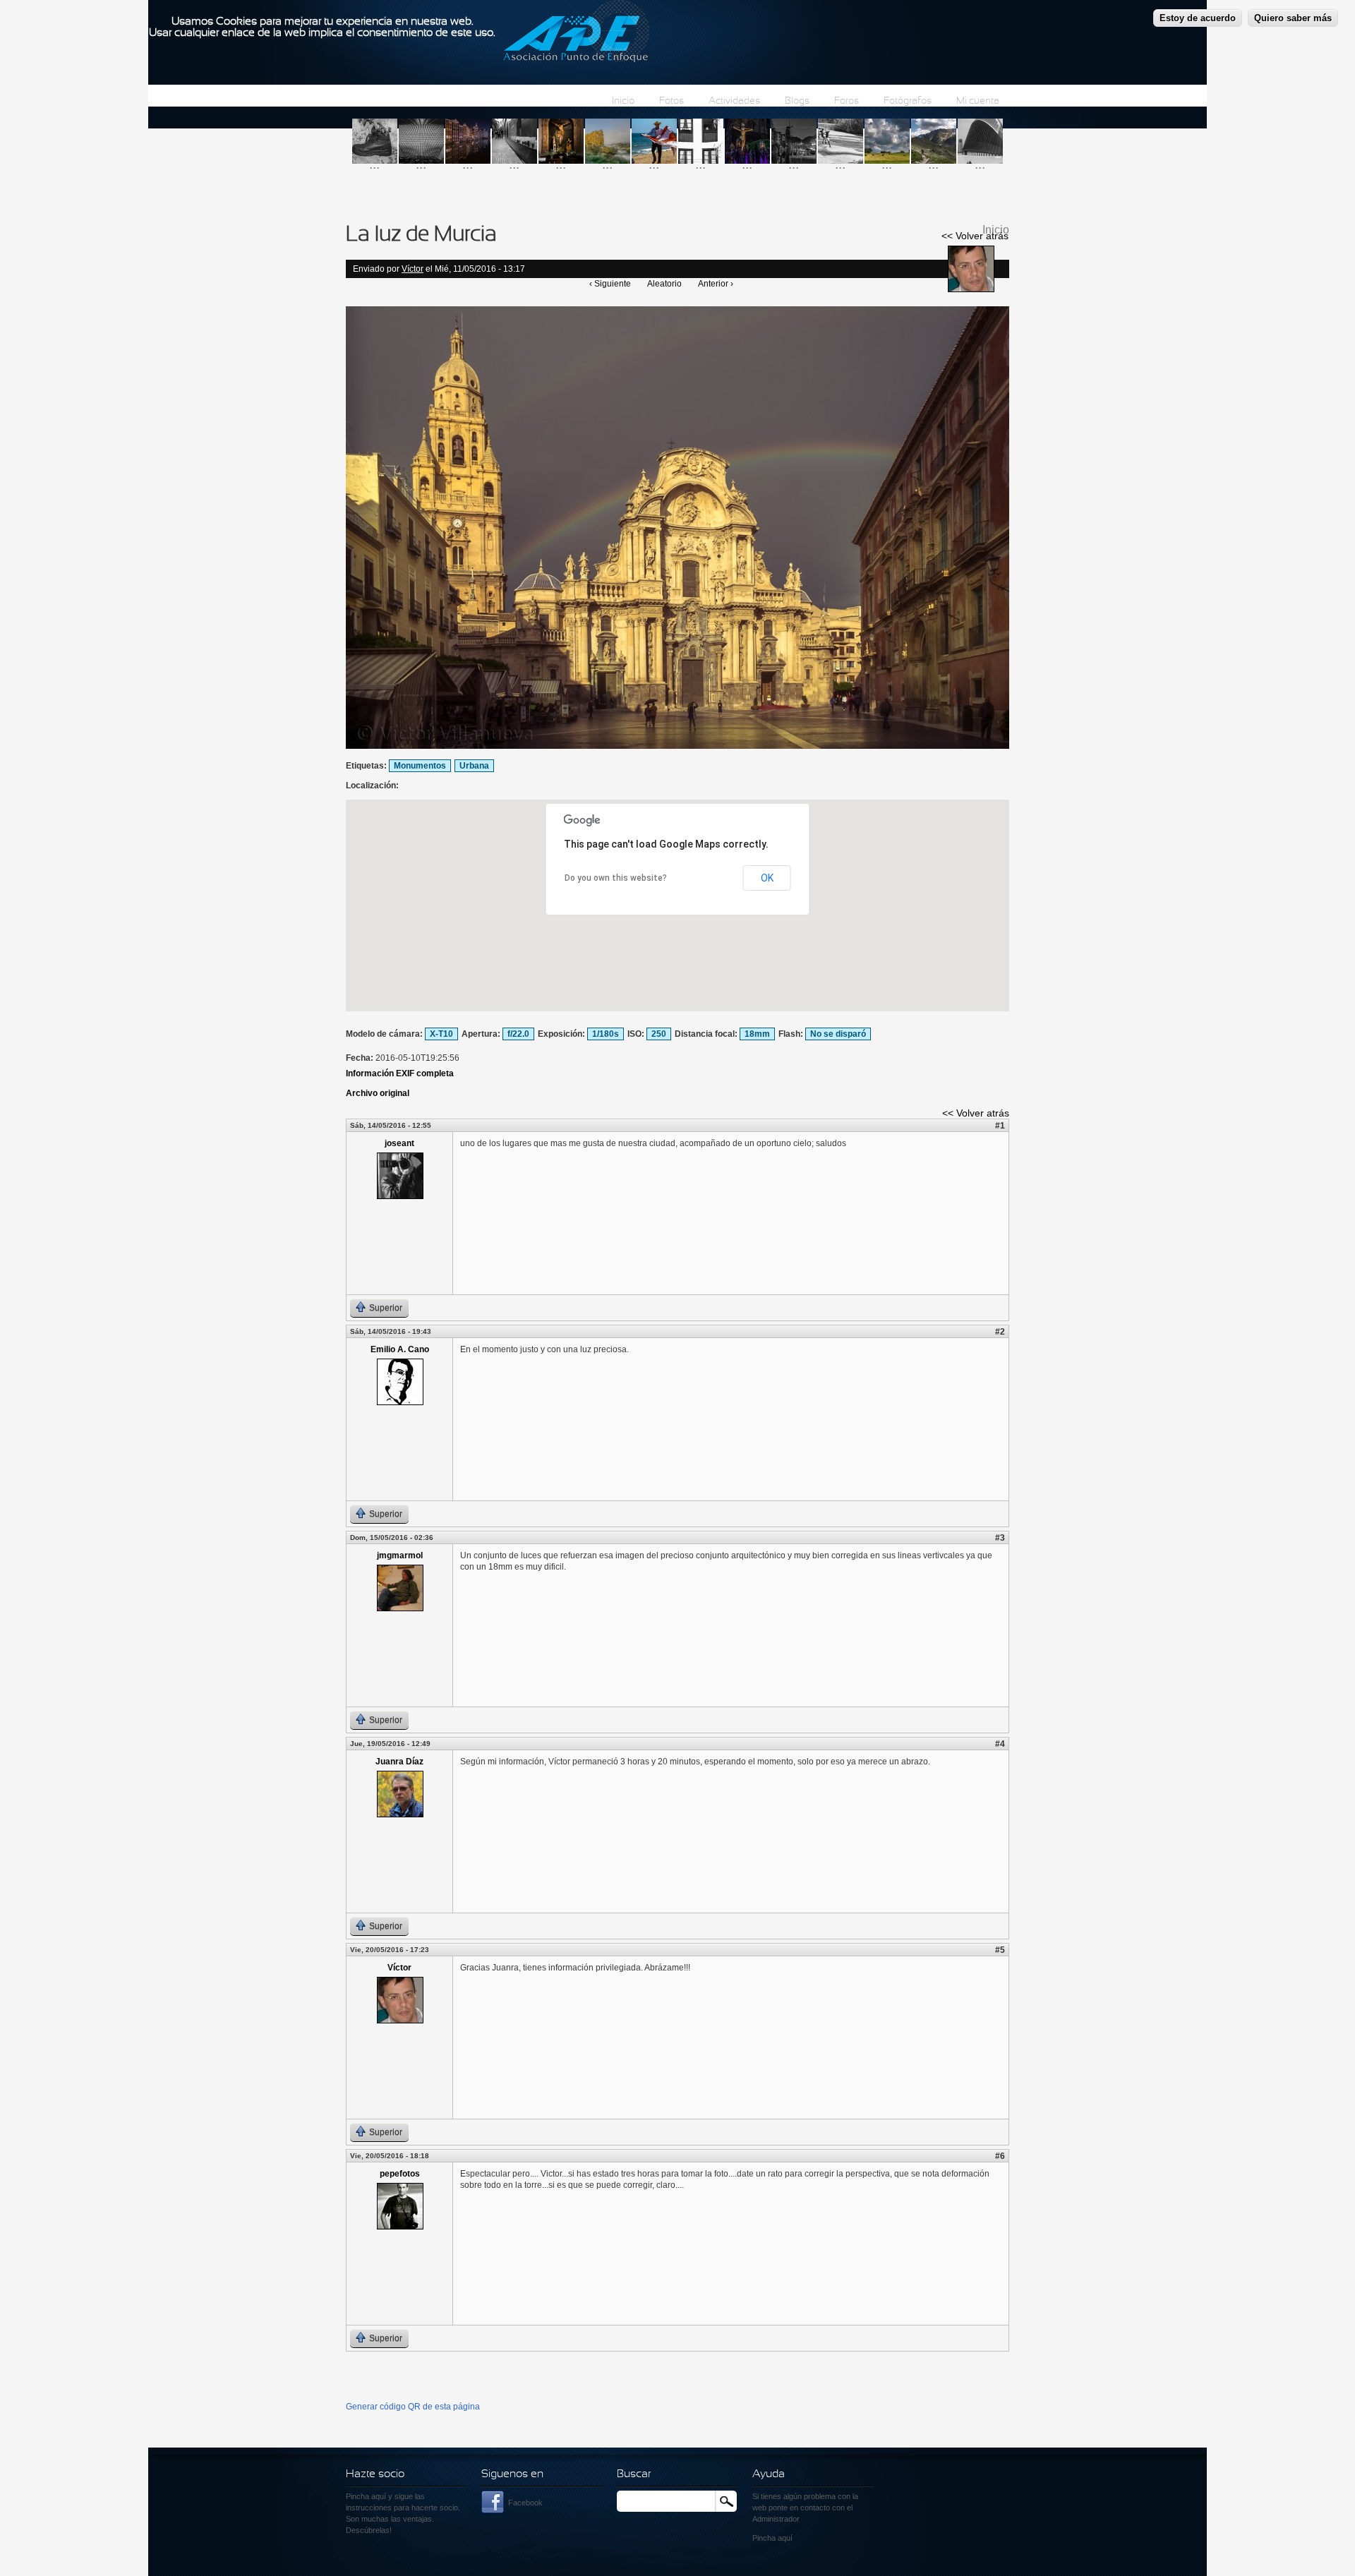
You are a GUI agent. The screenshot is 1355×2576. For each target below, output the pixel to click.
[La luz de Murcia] (677, 746)
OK (767, 878)
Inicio (623, 101)
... (374, 164)
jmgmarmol (400, 1555)
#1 (1000, 1126)
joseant (399, 1143)
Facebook (525, 2503)
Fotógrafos (908, 101)
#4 (1000, 1744)
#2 (1000, 1332)
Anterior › (716, 284)
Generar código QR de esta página (413, 2407)
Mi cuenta (978, 101)
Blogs (797, 101)
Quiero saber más (1293, 18)
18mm (757, 1034)
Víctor (412, 269)
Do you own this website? (616, 878)
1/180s (606, 1034)
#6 (1000, 2156)
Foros (847, 101)
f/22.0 (518, 1034)
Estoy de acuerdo (1198, 18)
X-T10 (441, 1034)
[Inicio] (576, 33)
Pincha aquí (366, 2496)
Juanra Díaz (399, 1762)
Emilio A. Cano (400, 1349)
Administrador (776, 2519)
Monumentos (420, 766)
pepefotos (400, 2174)
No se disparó (838, 1034)
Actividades (734, 101)
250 (659, 1034)
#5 (1000, 1950)
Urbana (474, 766)
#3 (1000, 1538)
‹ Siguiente (610, 284)
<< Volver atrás (975, 236)
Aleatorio (664, 284)
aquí (785, 2538)
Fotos (672, 101)
